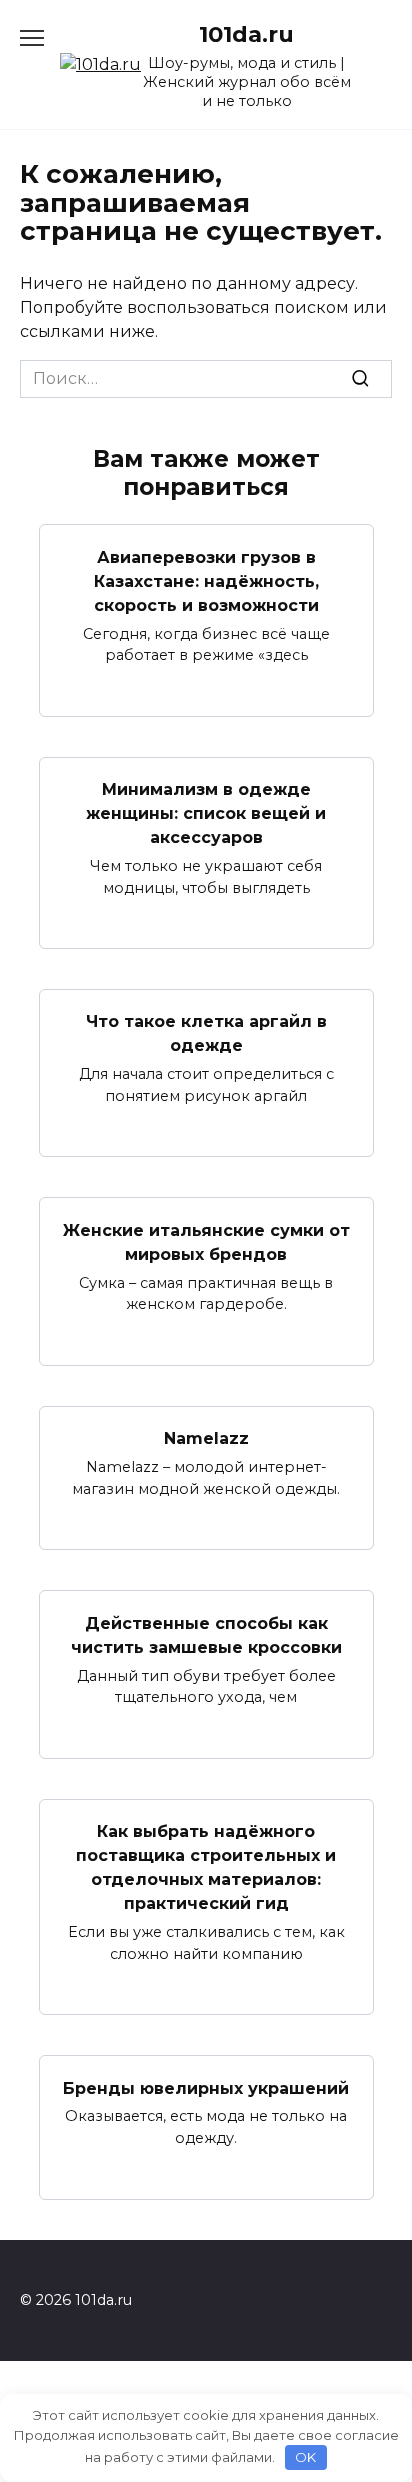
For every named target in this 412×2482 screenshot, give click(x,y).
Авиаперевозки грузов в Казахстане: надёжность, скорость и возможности (206, 580)
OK (305, 2457)
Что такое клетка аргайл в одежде (206, 1033)
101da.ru (246, 34)
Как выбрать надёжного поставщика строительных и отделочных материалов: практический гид (206, 1867)
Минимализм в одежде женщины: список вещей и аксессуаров (206, 813)
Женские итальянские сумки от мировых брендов (206, 1241)
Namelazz (206, 1438)
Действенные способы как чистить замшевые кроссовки (206, 1634)
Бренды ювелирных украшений (206, 2087)
